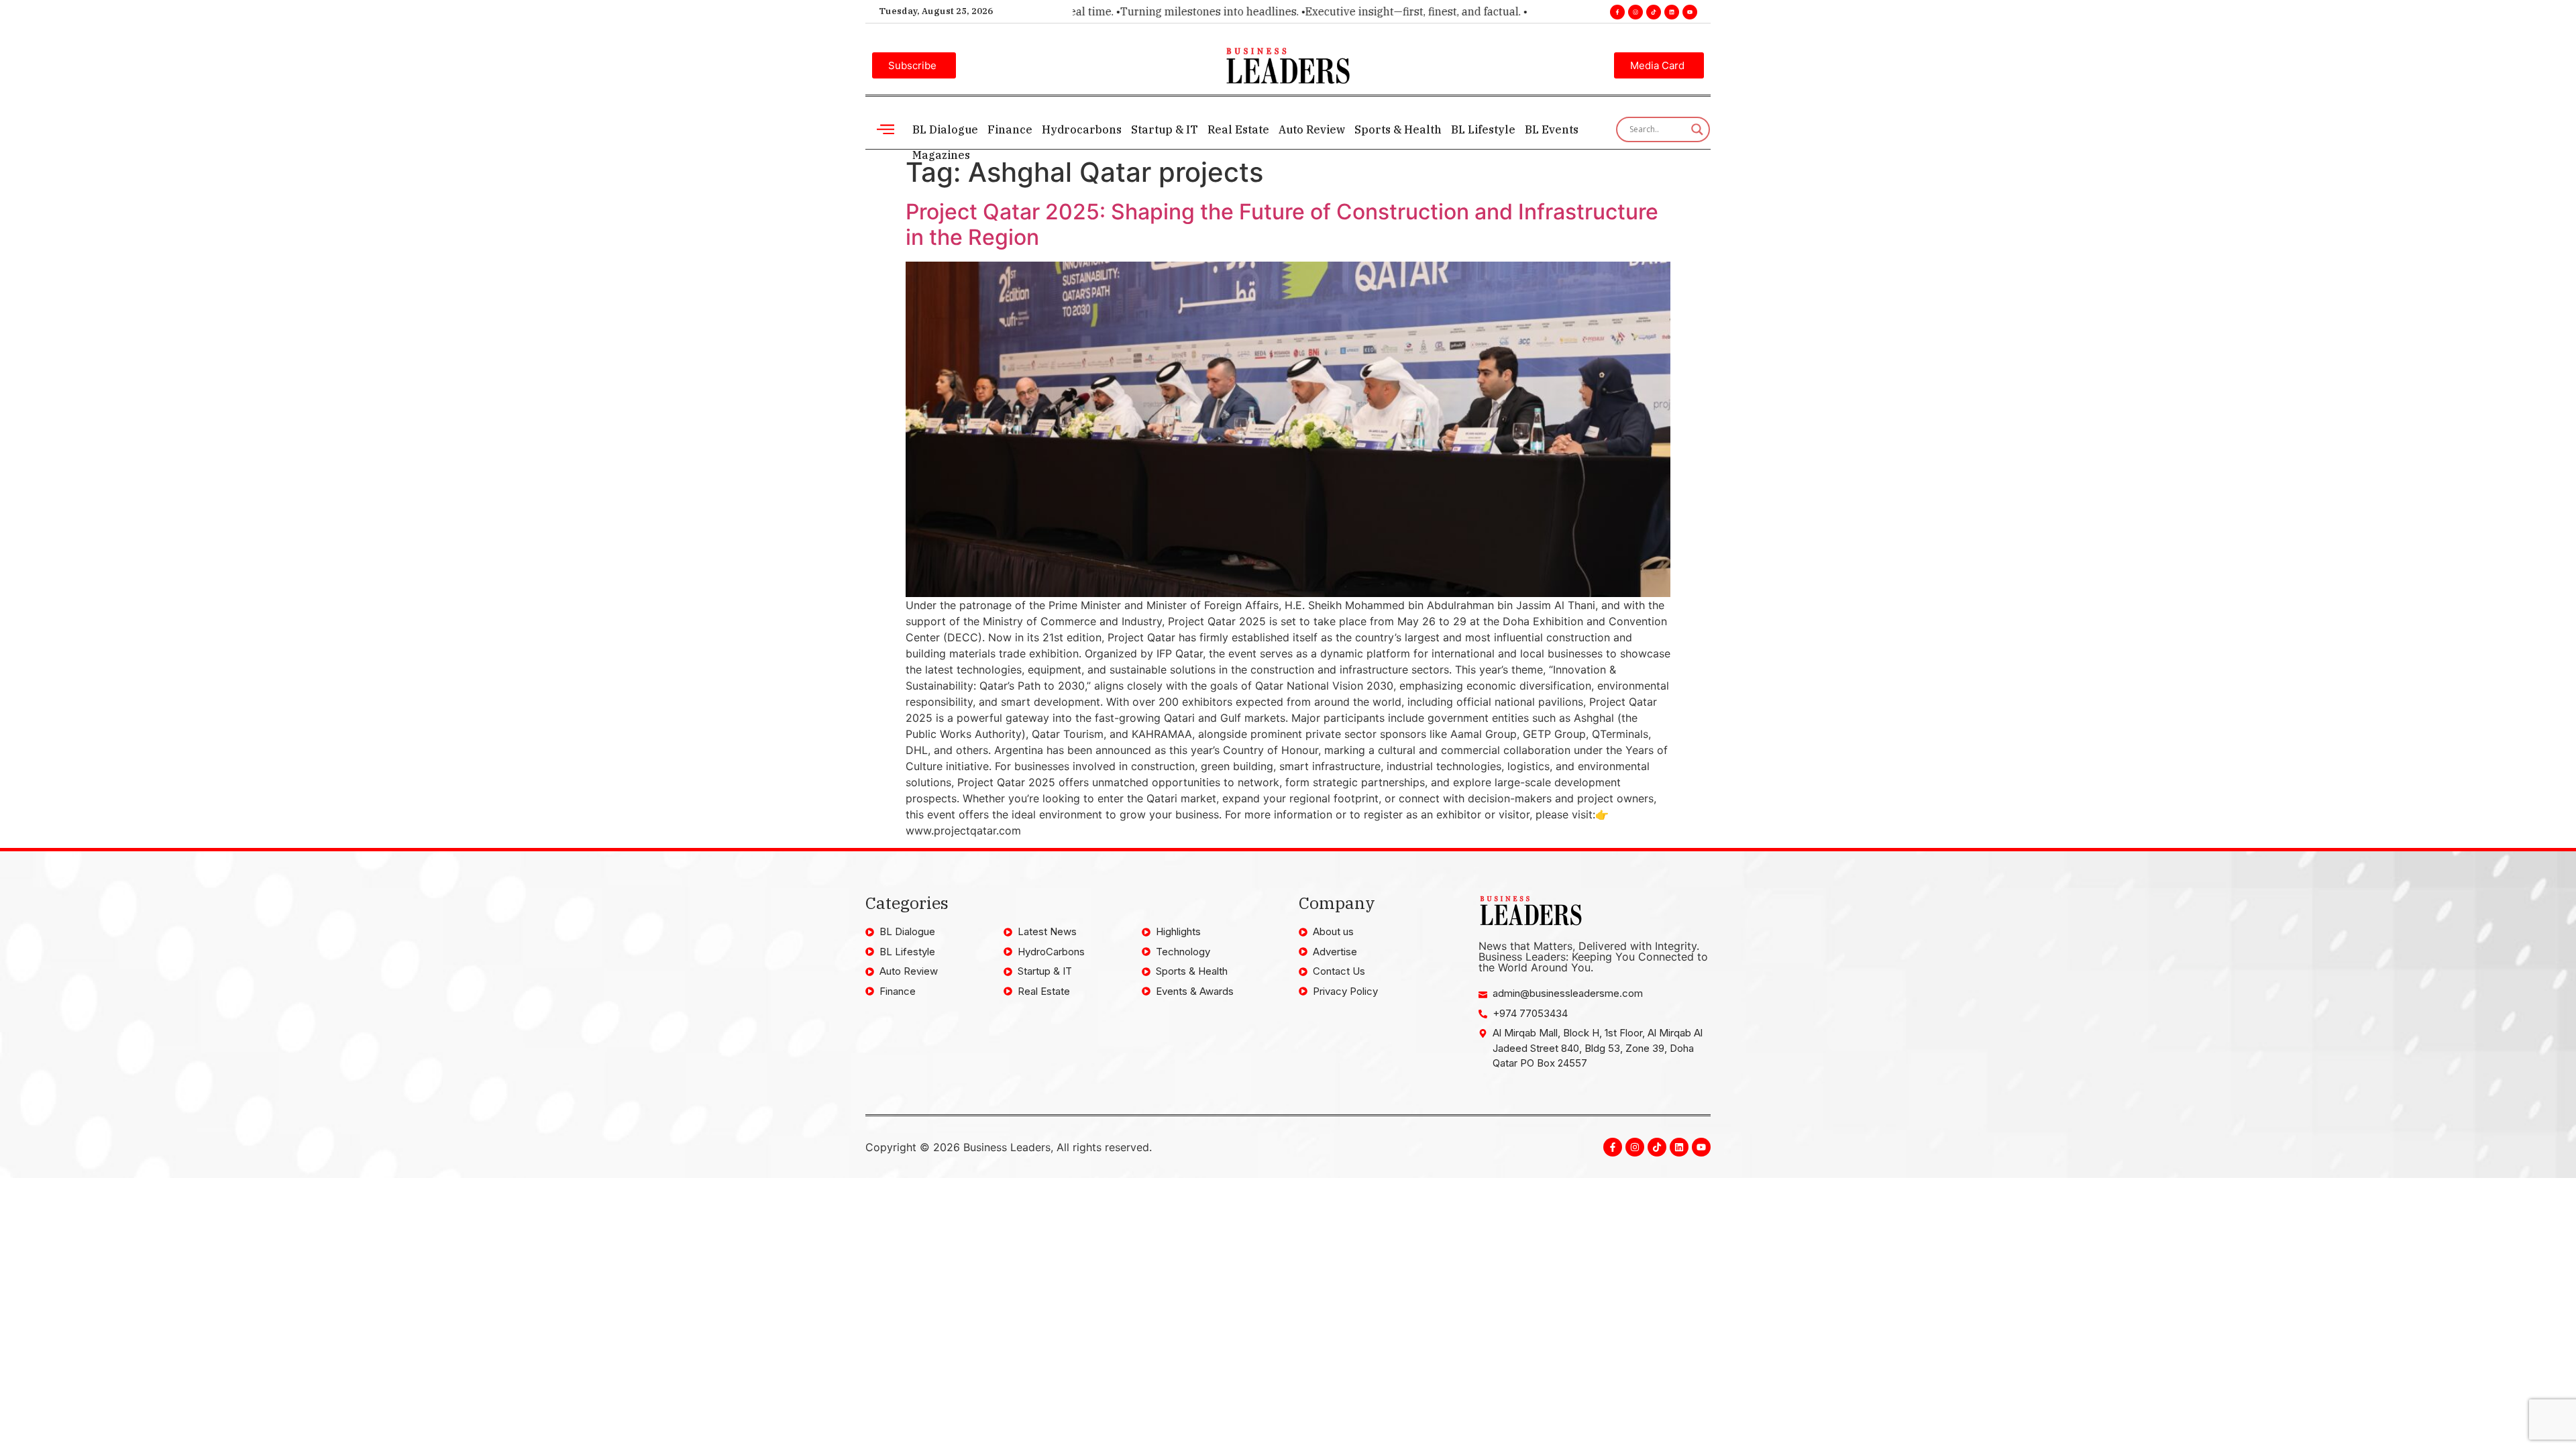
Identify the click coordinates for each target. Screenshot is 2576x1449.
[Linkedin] (1672, 12)
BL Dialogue (945, 129)
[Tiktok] (1654, 12)
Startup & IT (1165, 129)
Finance (1010, 129)
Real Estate (1238, 129)
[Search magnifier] (1697, 129)
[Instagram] (1635, 12)
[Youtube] (1690, 12)
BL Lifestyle (1483, 129)
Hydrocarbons (1082, 129)
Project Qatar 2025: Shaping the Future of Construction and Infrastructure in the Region (1282, 224)
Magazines (941, 155)
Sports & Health (1398, 129)
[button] (885, 129)
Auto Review (1312, 129)
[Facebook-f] (1617, 12)
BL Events (1552, 129)
